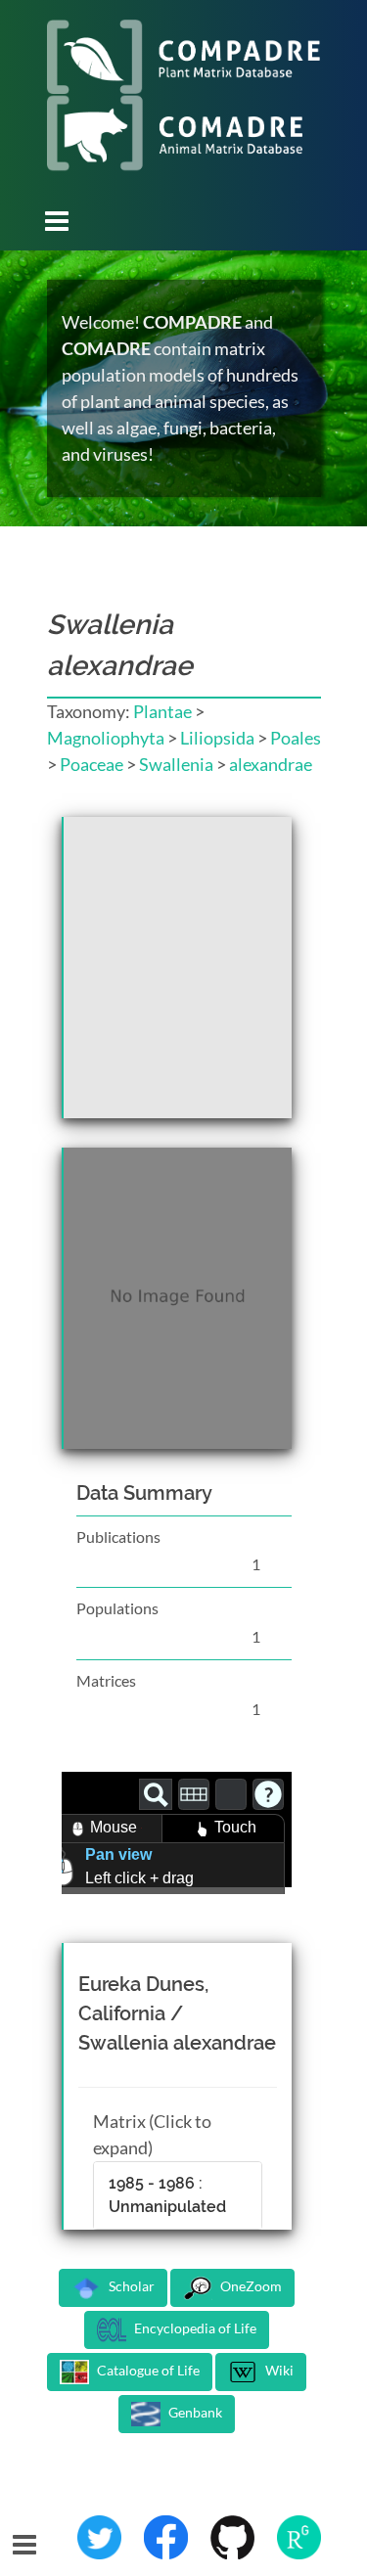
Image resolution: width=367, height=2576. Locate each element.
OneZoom (250, 2287)
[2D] (194, 1794)
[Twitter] (101, 2536)
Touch (235, 1827)
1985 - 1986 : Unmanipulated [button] (167, 2195)
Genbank (194, 2413)
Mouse (114, 1827)
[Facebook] (167, 2536)
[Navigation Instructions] (268, 1794)
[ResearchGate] (299, 2536)
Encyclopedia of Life (194, 2329)
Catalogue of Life (147, 2371)
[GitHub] (234, 2536)
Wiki (278, 2371)
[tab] (178, 2195)
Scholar (130, 2287)
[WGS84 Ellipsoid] (231, 1794)
